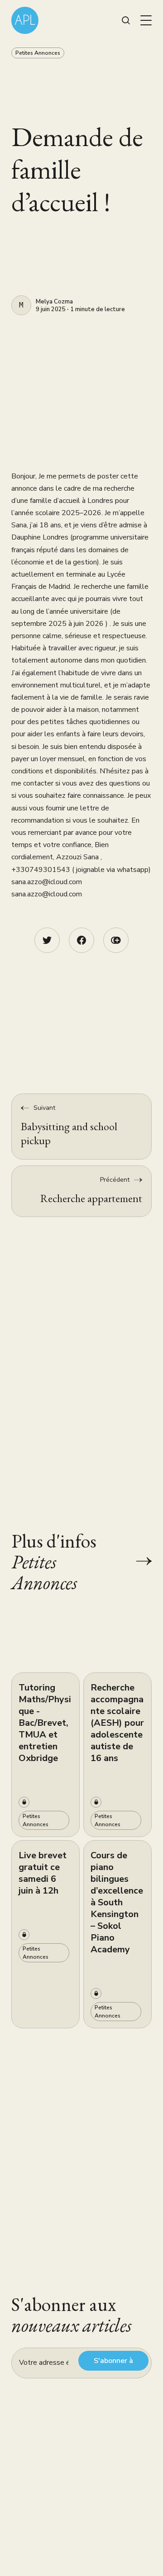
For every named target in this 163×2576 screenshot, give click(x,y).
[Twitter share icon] (47, 940)
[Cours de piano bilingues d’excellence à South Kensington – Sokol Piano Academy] (117, 1934)
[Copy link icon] (116, 940)
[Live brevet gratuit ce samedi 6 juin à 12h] (46, 1934)
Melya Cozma (54, 302)
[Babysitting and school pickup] (81, 1126)
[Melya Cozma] (21, 305)
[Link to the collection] (135, 1561)
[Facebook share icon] (81, 940)
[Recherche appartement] (81, 1191)
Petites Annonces (38, 53)
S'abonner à (113, 2361)
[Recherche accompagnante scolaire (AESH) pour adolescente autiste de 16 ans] (117, 1755)
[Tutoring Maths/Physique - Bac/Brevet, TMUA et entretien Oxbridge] (46, 1755)
